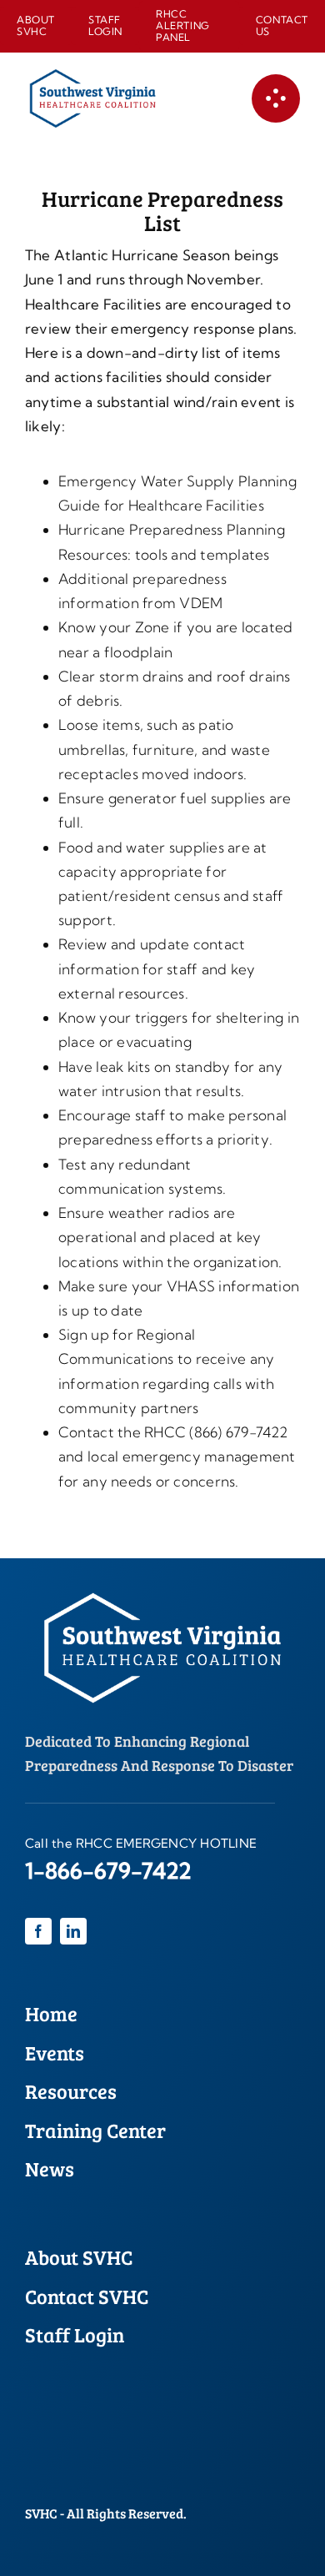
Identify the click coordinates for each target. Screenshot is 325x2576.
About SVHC (79, 2257)
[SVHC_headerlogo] (92, 76)
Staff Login (75, 2334)
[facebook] (38, 1931)
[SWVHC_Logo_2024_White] (162, 1586)
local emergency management (192, 1456)
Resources (71, 2091)
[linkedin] (73, 1931)
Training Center (95, 2130)
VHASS (191, 1286)
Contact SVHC (87, 2296)
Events (55, 2053)
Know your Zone (114, 627)
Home (51, 2013)
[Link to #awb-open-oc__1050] (276, 98)
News (50, 2168)
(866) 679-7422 (238, 1432)
